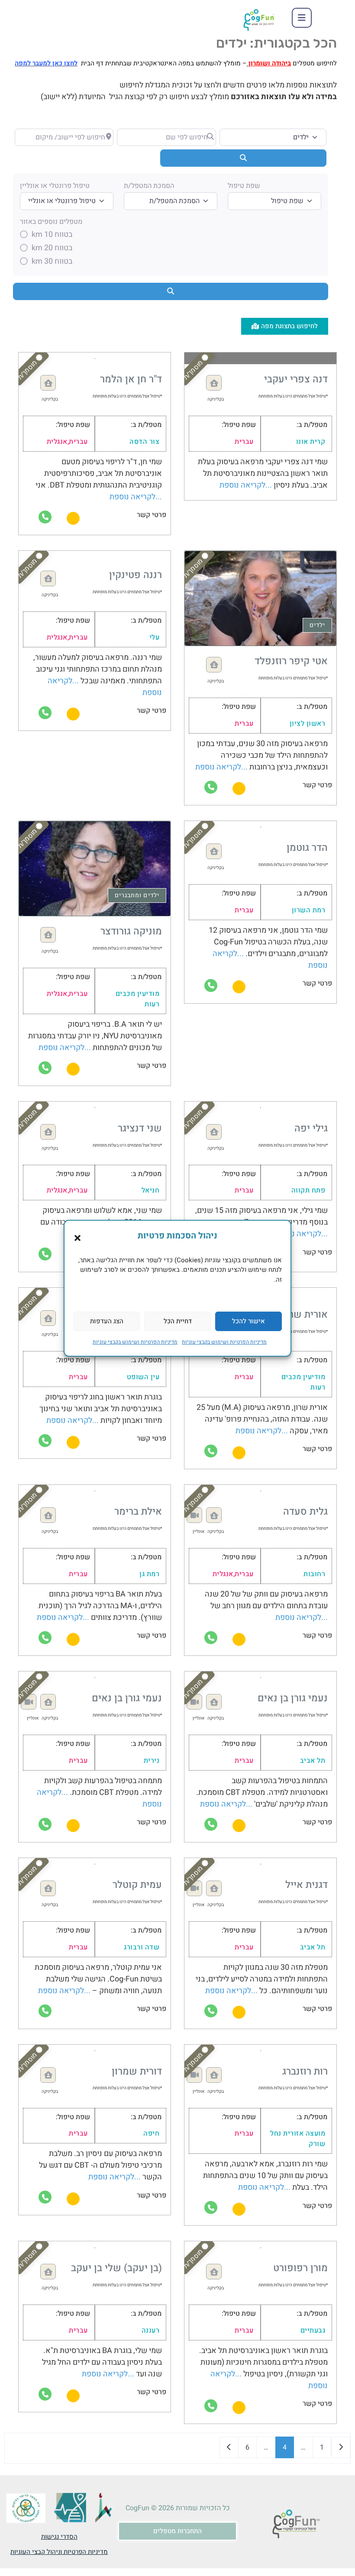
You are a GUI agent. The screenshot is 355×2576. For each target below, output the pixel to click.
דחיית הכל (178, 1321)
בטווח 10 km (52, 235)
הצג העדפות (107, 1321)
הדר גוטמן (307, 848)
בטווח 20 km (52, 248)
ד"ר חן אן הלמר (131, 379)
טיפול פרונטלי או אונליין (55, 186)
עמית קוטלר (137, 1885)
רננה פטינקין (136, 575)
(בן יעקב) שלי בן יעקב (116, 2268)
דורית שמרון (137, 2072)
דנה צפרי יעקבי (296, 379)
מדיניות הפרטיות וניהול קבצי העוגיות (59, 2552)
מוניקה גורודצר (131, 931)
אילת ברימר (138, 1512)
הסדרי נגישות (59, 2537)
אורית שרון (305, 1315)
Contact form (73, 518)
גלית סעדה (305, 1512)
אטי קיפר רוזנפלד (291, 661)
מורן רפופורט (300, 2268)
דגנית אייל (307, 1885)
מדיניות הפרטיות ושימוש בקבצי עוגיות (224, 1342)
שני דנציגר (140, 1128)
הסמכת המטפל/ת (149, 186)
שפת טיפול (244, 186)
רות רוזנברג (305, 2072)
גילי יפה (311, 1128)
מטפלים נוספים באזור (51, 222)
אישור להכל (248, 1321)
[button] (77, 1238)
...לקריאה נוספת (246, 485)
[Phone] (45, 517)
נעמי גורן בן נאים (293, 1698)
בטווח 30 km (52, 262)
